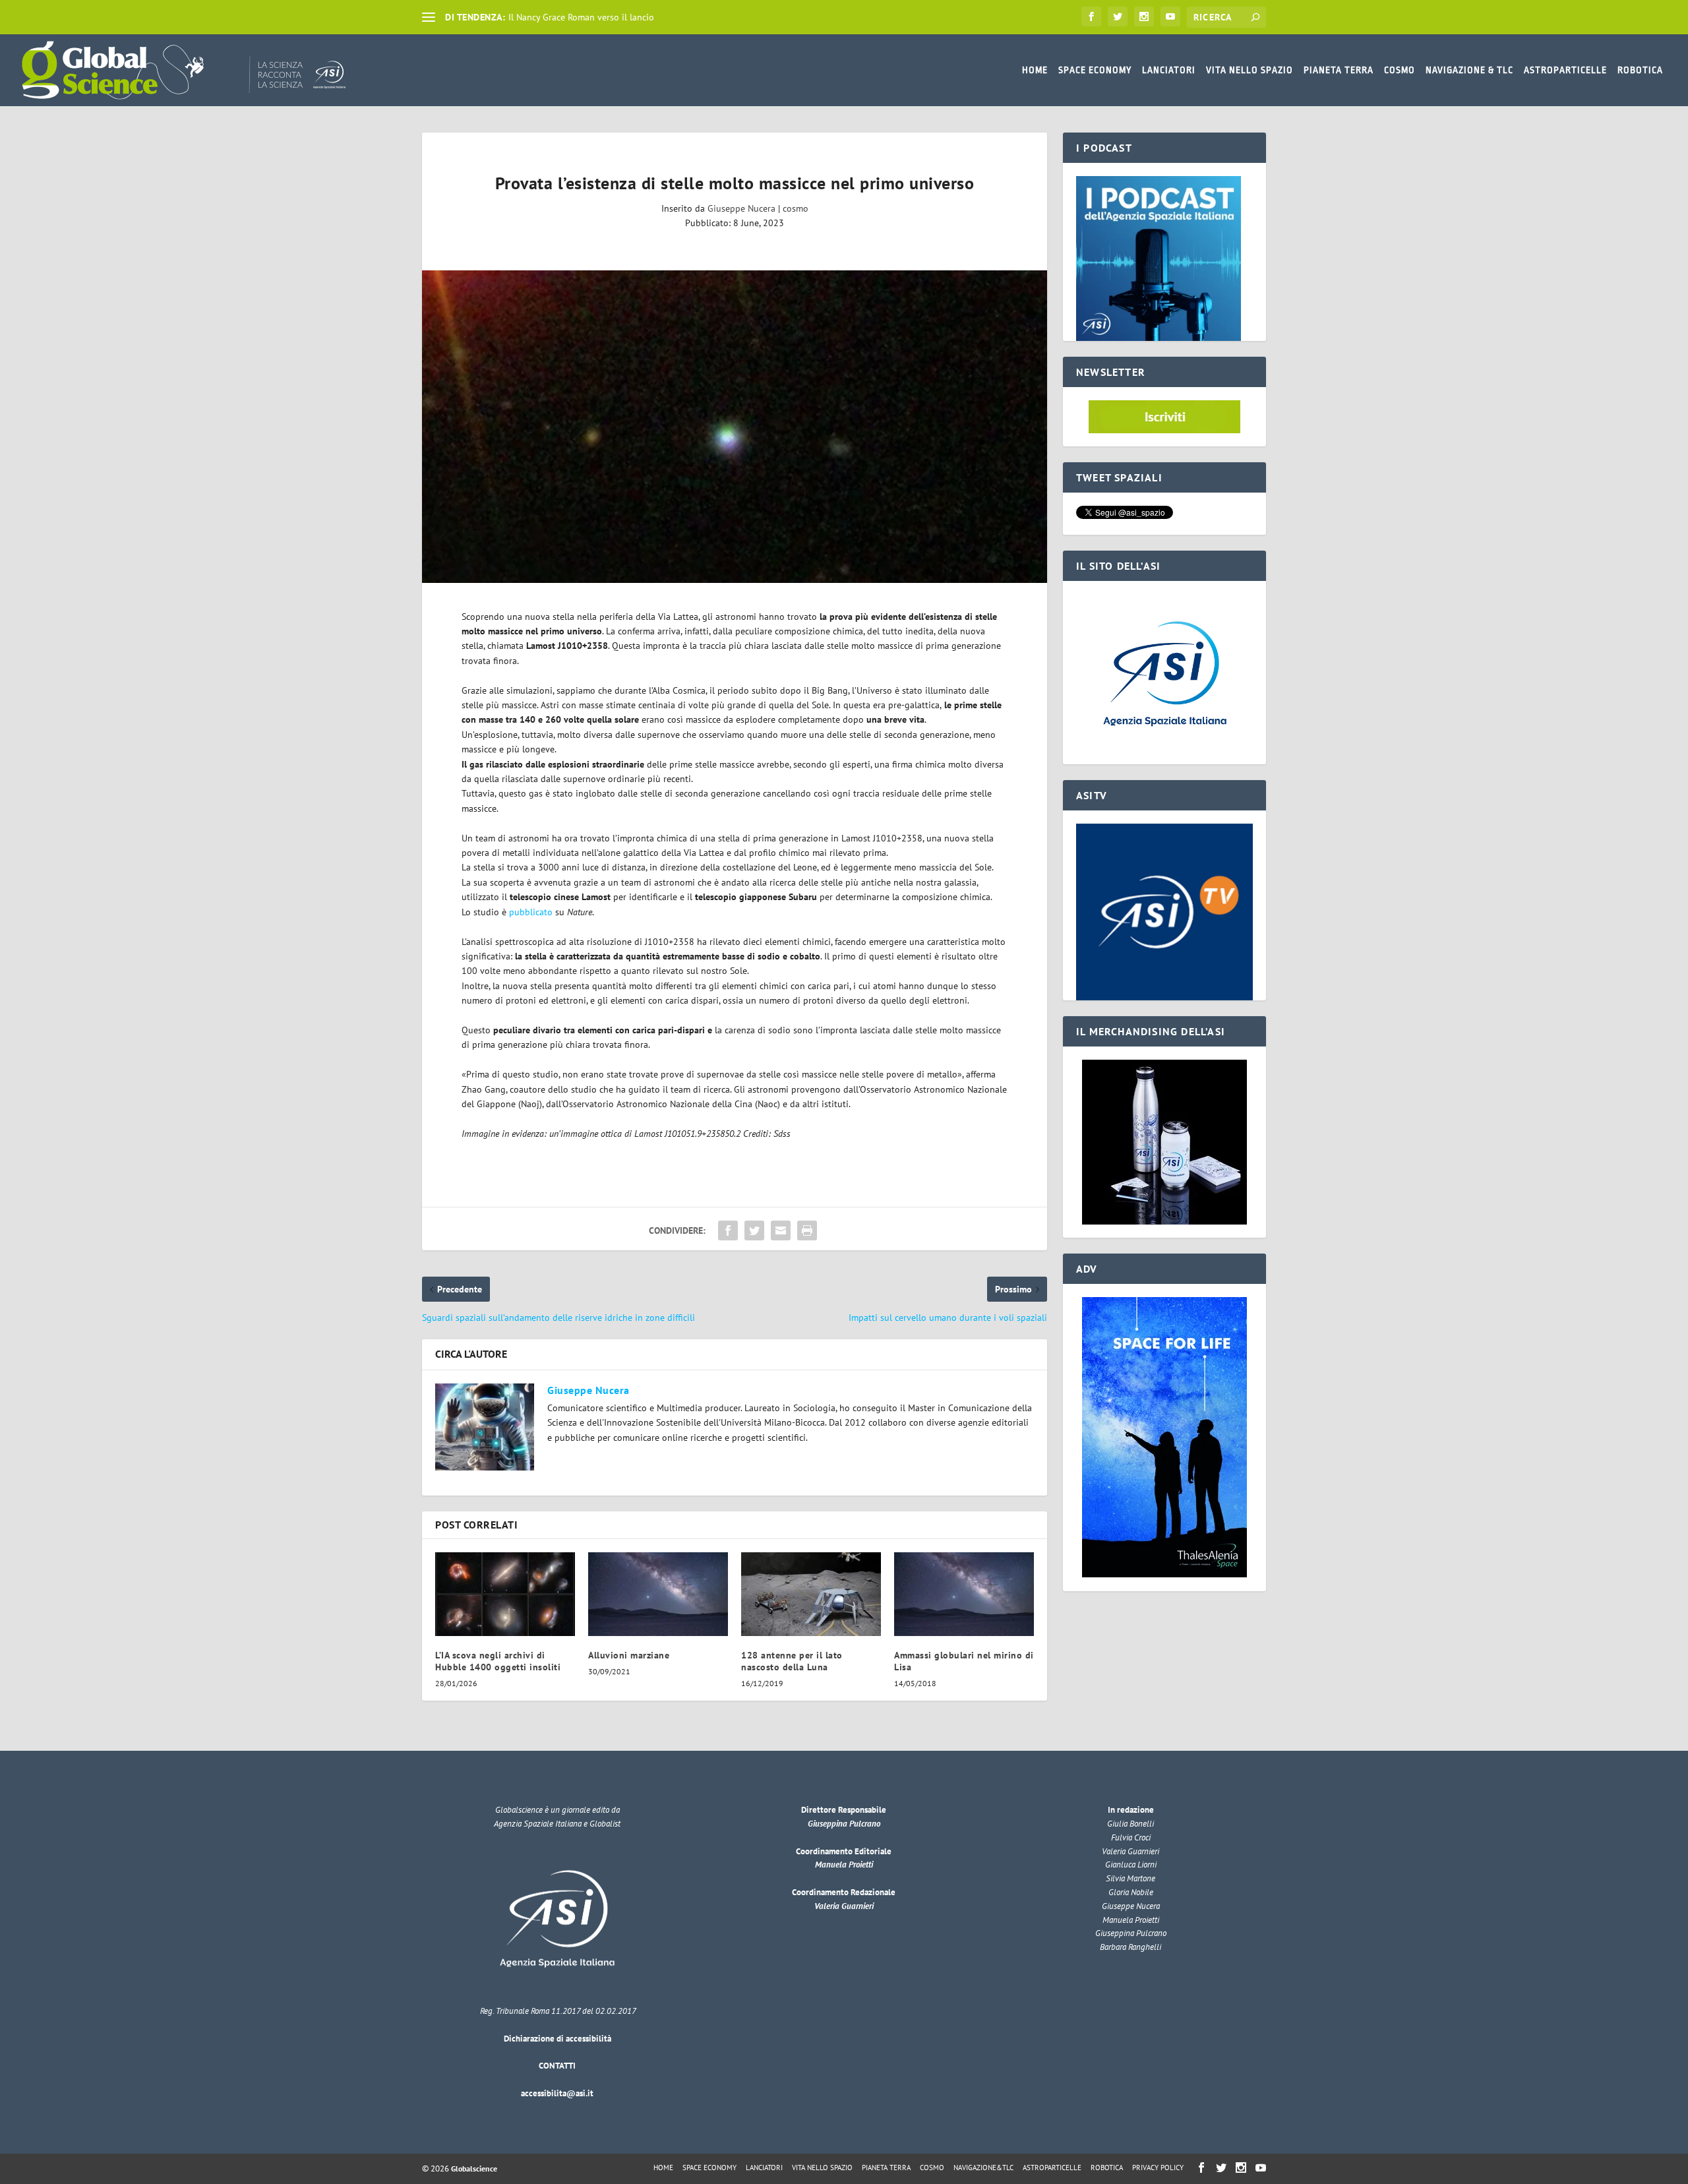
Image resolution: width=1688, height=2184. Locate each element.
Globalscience (474, 2169)
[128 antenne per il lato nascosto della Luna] (811, 1594)
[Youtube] (1170, 16)
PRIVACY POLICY (1158, 2168)
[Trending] (429, 17)
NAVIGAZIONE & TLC (1469, 70)
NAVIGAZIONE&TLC (983, 2168)
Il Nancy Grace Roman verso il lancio (581, 17)
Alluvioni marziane (629, 1655)
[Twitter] (1118, 16)
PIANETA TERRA (1339, 70)
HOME (1035, 70)
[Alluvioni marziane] (658, 1594)
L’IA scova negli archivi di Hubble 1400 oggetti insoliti (498, 1661)
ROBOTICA (1640, 70)
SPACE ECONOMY (1095, 70)
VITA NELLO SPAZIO (1250, 70)
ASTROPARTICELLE (1565, 70)
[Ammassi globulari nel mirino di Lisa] (964, 1594)
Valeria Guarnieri (844, 1906)
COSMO (1400, 70)
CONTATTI (557, 2066)
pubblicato (531, 912)
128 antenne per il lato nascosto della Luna (792, 1661)
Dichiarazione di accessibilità (558, 2039)
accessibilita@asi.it (557, 2093)
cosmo (796, 208)
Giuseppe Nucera (741, 208)
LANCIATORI (1169, 70)
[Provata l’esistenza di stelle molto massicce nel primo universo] (735, 427)
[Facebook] (1091, 16)
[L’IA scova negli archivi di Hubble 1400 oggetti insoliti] (505, 1594)
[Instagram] (1144, 16)
